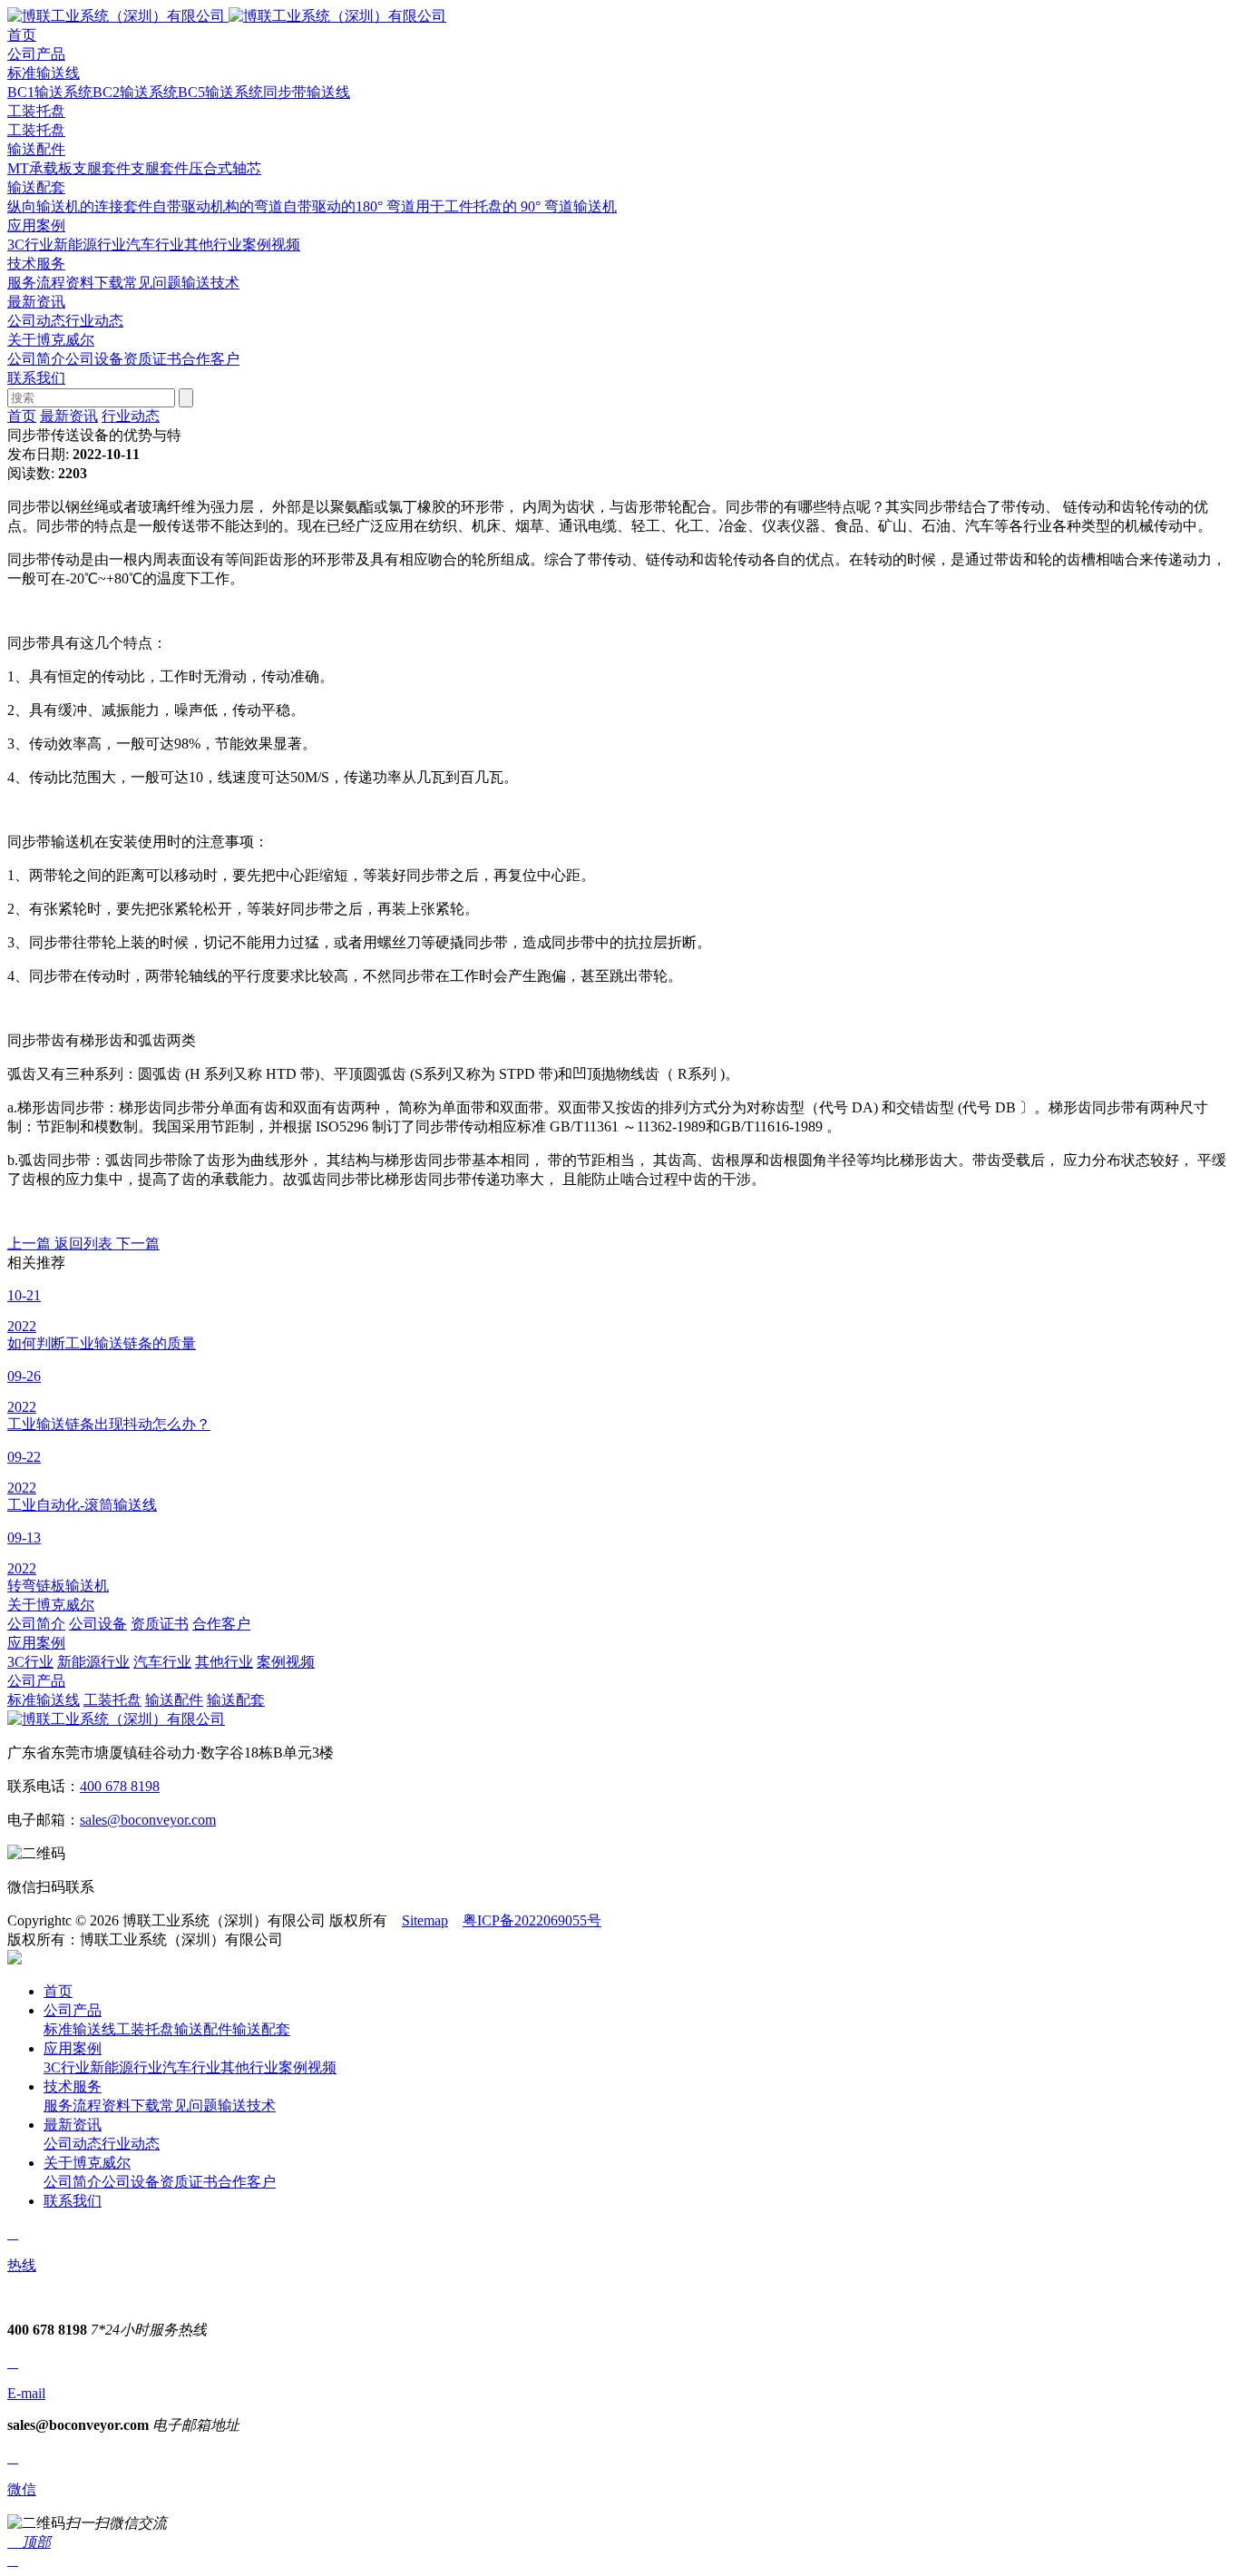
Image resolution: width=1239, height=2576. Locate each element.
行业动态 (94, 321)
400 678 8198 (120, 1786)
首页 (22, 416)
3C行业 (30, 245)
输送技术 (210, 283)
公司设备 (94, 359)
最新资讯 (69, 416)
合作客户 (210, 359)
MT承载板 (40, 168)
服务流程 (36, 283)
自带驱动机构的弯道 (218, 206)
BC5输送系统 (220, 92)
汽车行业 (155, 245)
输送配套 (36, 187)
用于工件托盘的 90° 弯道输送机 (516, 206)
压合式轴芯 (225, 168)
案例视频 (271, 245)
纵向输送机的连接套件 (80, 206)
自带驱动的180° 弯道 (349, 206)
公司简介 (36, 359)
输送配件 (36, 149)
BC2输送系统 (135, 92)
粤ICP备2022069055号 (532, 1920)
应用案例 (36, 1643)
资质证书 (152, 359)
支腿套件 (102, 168)
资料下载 (94, 283)
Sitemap (425, 1920)
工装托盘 (36, 111)
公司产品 (36, 1681)
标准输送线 (44, 73)
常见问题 (152, 283)
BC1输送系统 (50, 92)
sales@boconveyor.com (148, 1820)
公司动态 (36, 321)
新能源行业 (90, 245)
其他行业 (213, 245)
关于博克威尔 (51, 1605)
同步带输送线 (307, 92)
